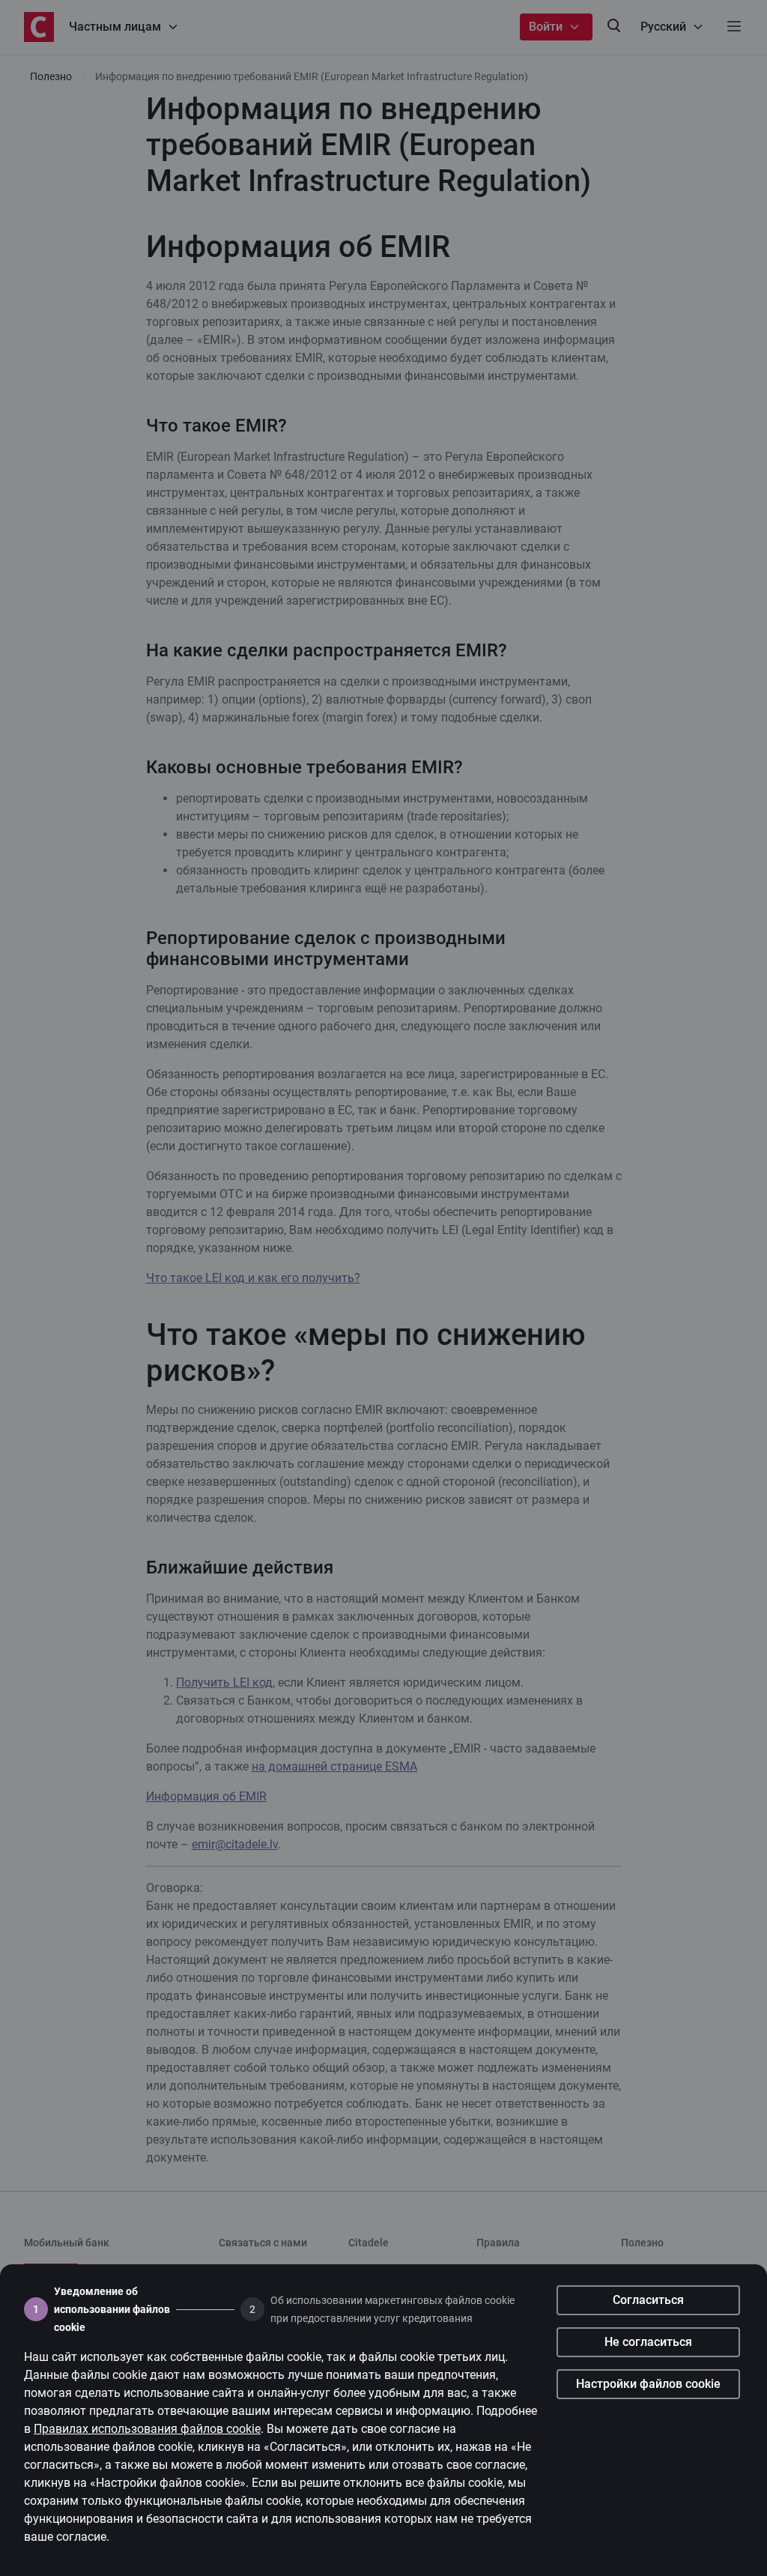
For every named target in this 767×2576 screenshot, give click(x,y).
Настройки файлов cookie (648, 2384)
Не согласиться (648, 2342)
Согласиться (648, 2300)
